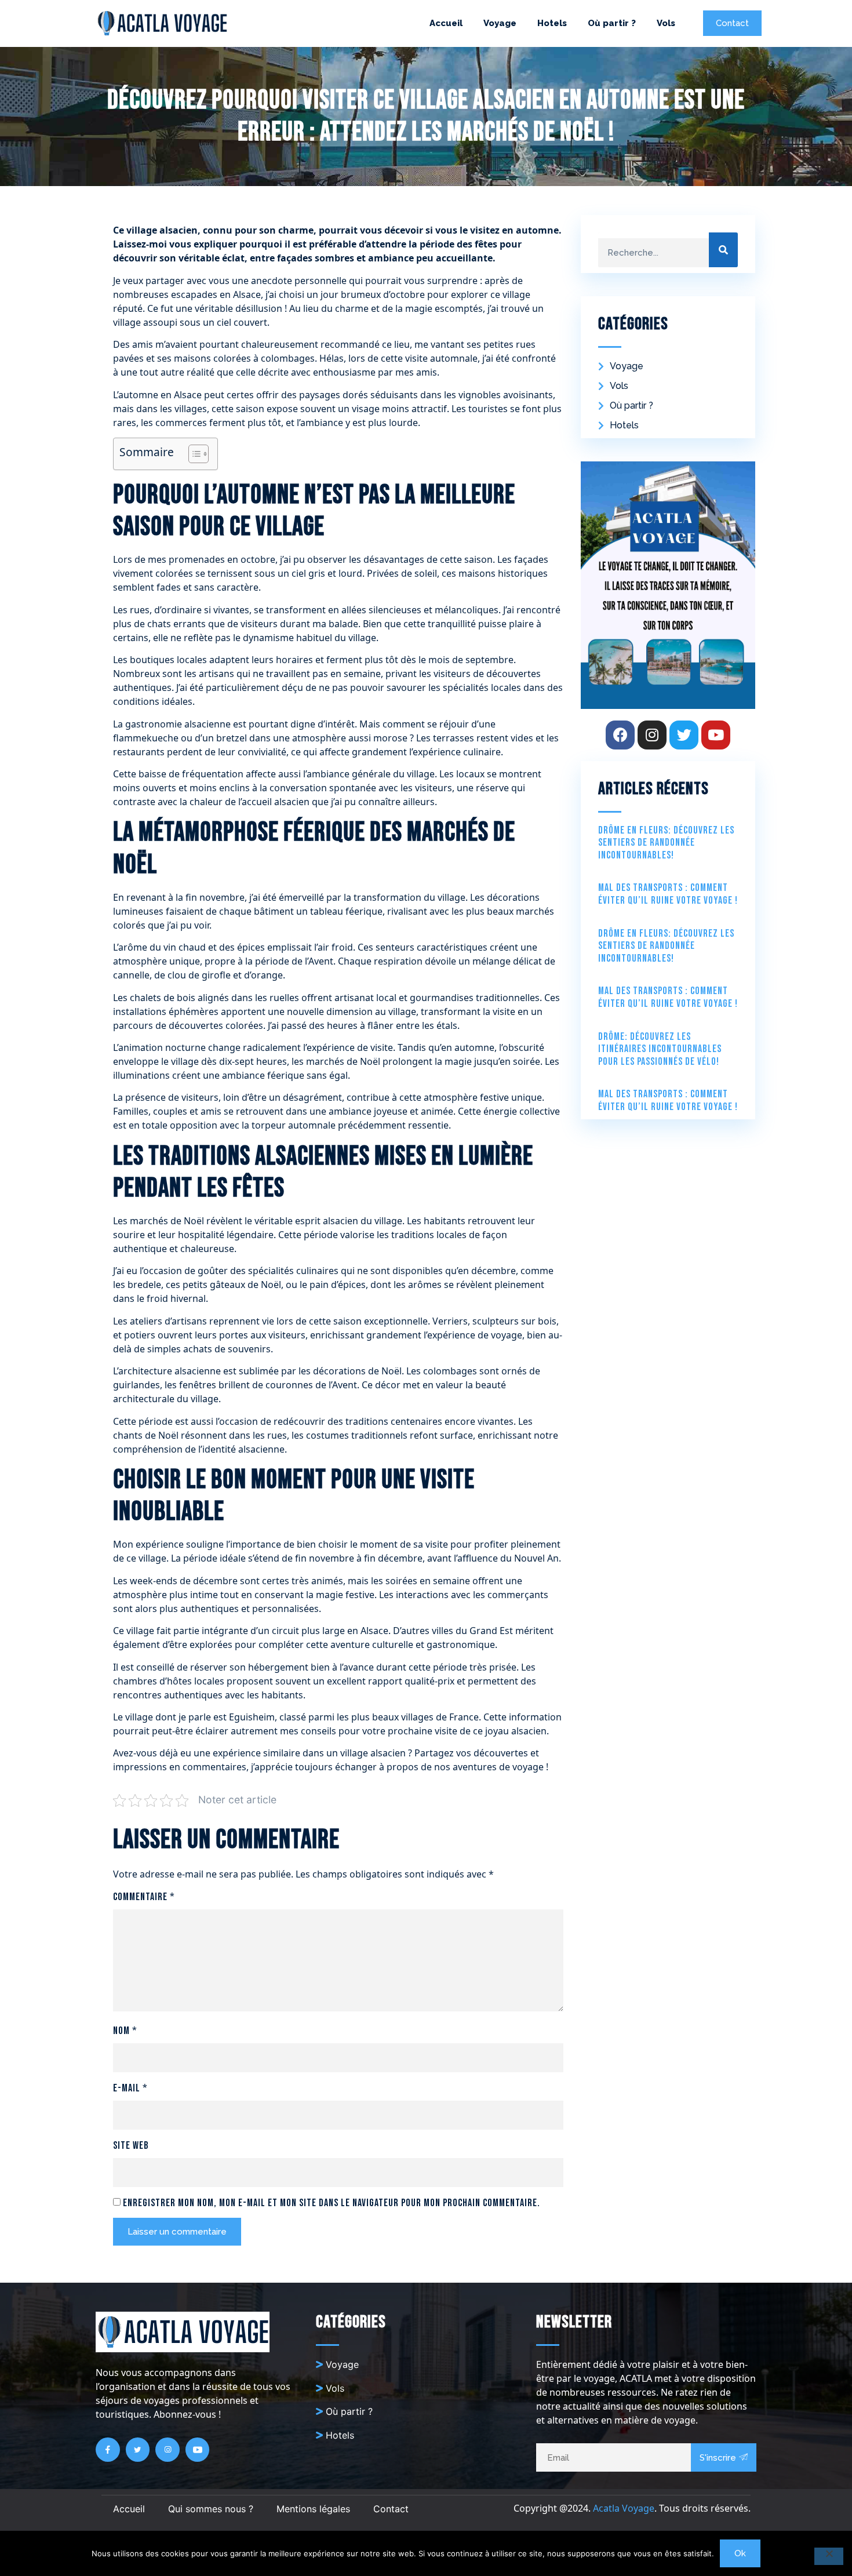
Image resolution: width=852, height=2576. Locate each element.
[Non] (829, 2556)
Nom (125, 2031)
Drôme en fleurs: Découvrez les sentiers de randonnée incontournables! (666, 843)
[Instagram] (652, 735)
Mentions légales (313, 2509)
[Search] (723, 250)
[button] (732, 23)
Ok (740, 2553)
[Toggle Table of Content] (193, 454)
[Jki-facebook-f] (108, 2450)
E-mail (130, 2088)
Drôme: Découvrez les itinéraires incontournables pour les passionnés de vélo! (660, 1049)
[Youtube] (716, 735)
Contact (391, 2509)
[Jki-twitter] (138, 2450)
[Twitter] (684, 735)
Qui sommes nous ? (211, 2509)
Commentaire (144, 1897)
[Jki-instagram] (168, 2450)
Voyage (500, 23)
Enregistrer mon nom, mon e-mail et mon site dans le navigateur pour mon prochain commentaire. (332, 2203)
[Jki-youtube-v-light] (198, 2450)
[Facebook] (620, 735)
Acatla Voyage (624, 2508)
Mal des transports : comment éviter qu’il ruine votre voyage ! (668, 894)
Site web (131, 2146)
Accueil (446, 23)
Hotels (552, 23)
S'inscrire (718, 2458)
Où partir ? (612, 23)
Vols (666, 23)
